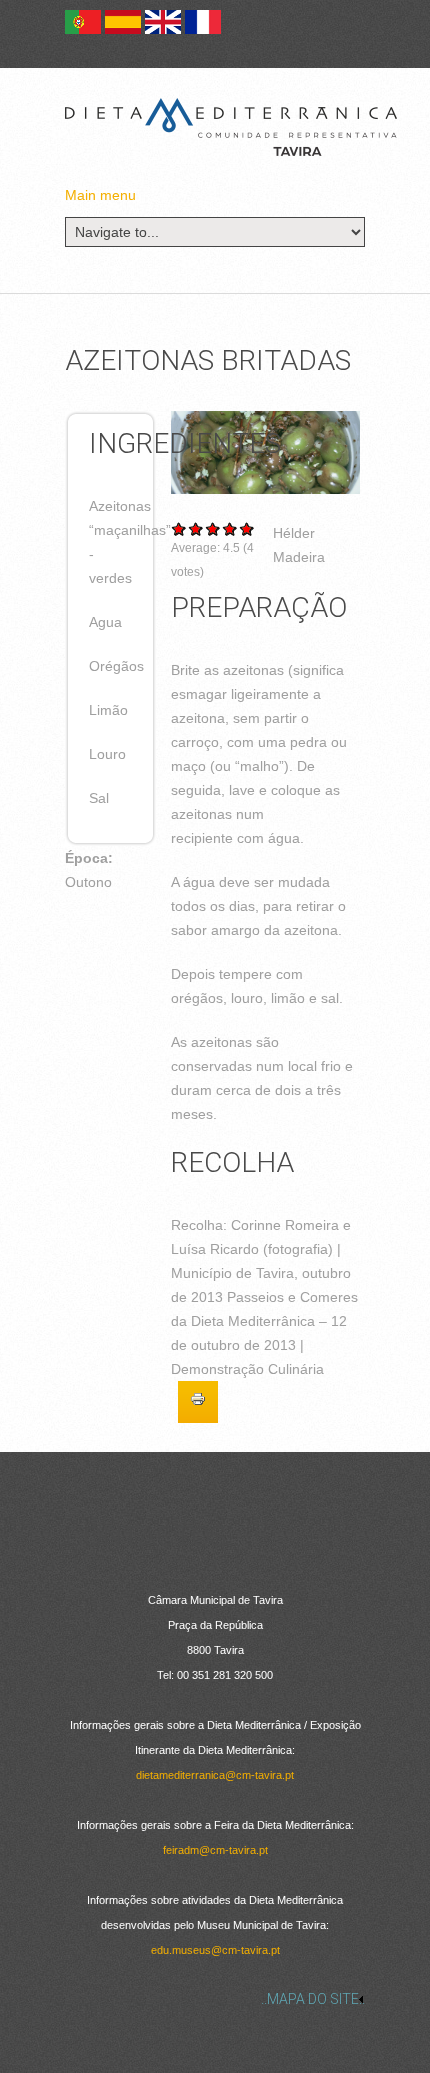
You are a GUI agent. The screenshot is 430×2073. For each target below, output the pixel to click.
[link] (215, 1999)
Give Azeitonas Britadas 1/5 (179, 528)
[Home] (231, 127)
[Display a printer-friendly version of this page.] (198, 1402)
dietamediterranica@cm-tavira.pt (215, 1775)
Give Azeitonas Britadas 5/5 (247, 528)
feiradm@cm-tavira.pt (215, 1850)
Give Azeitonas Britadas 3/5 (213, 528)
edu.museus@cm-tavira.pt (215, 1950)
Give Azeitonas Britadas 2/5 (196, 528)
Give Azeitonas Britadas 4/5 (230, 528)
